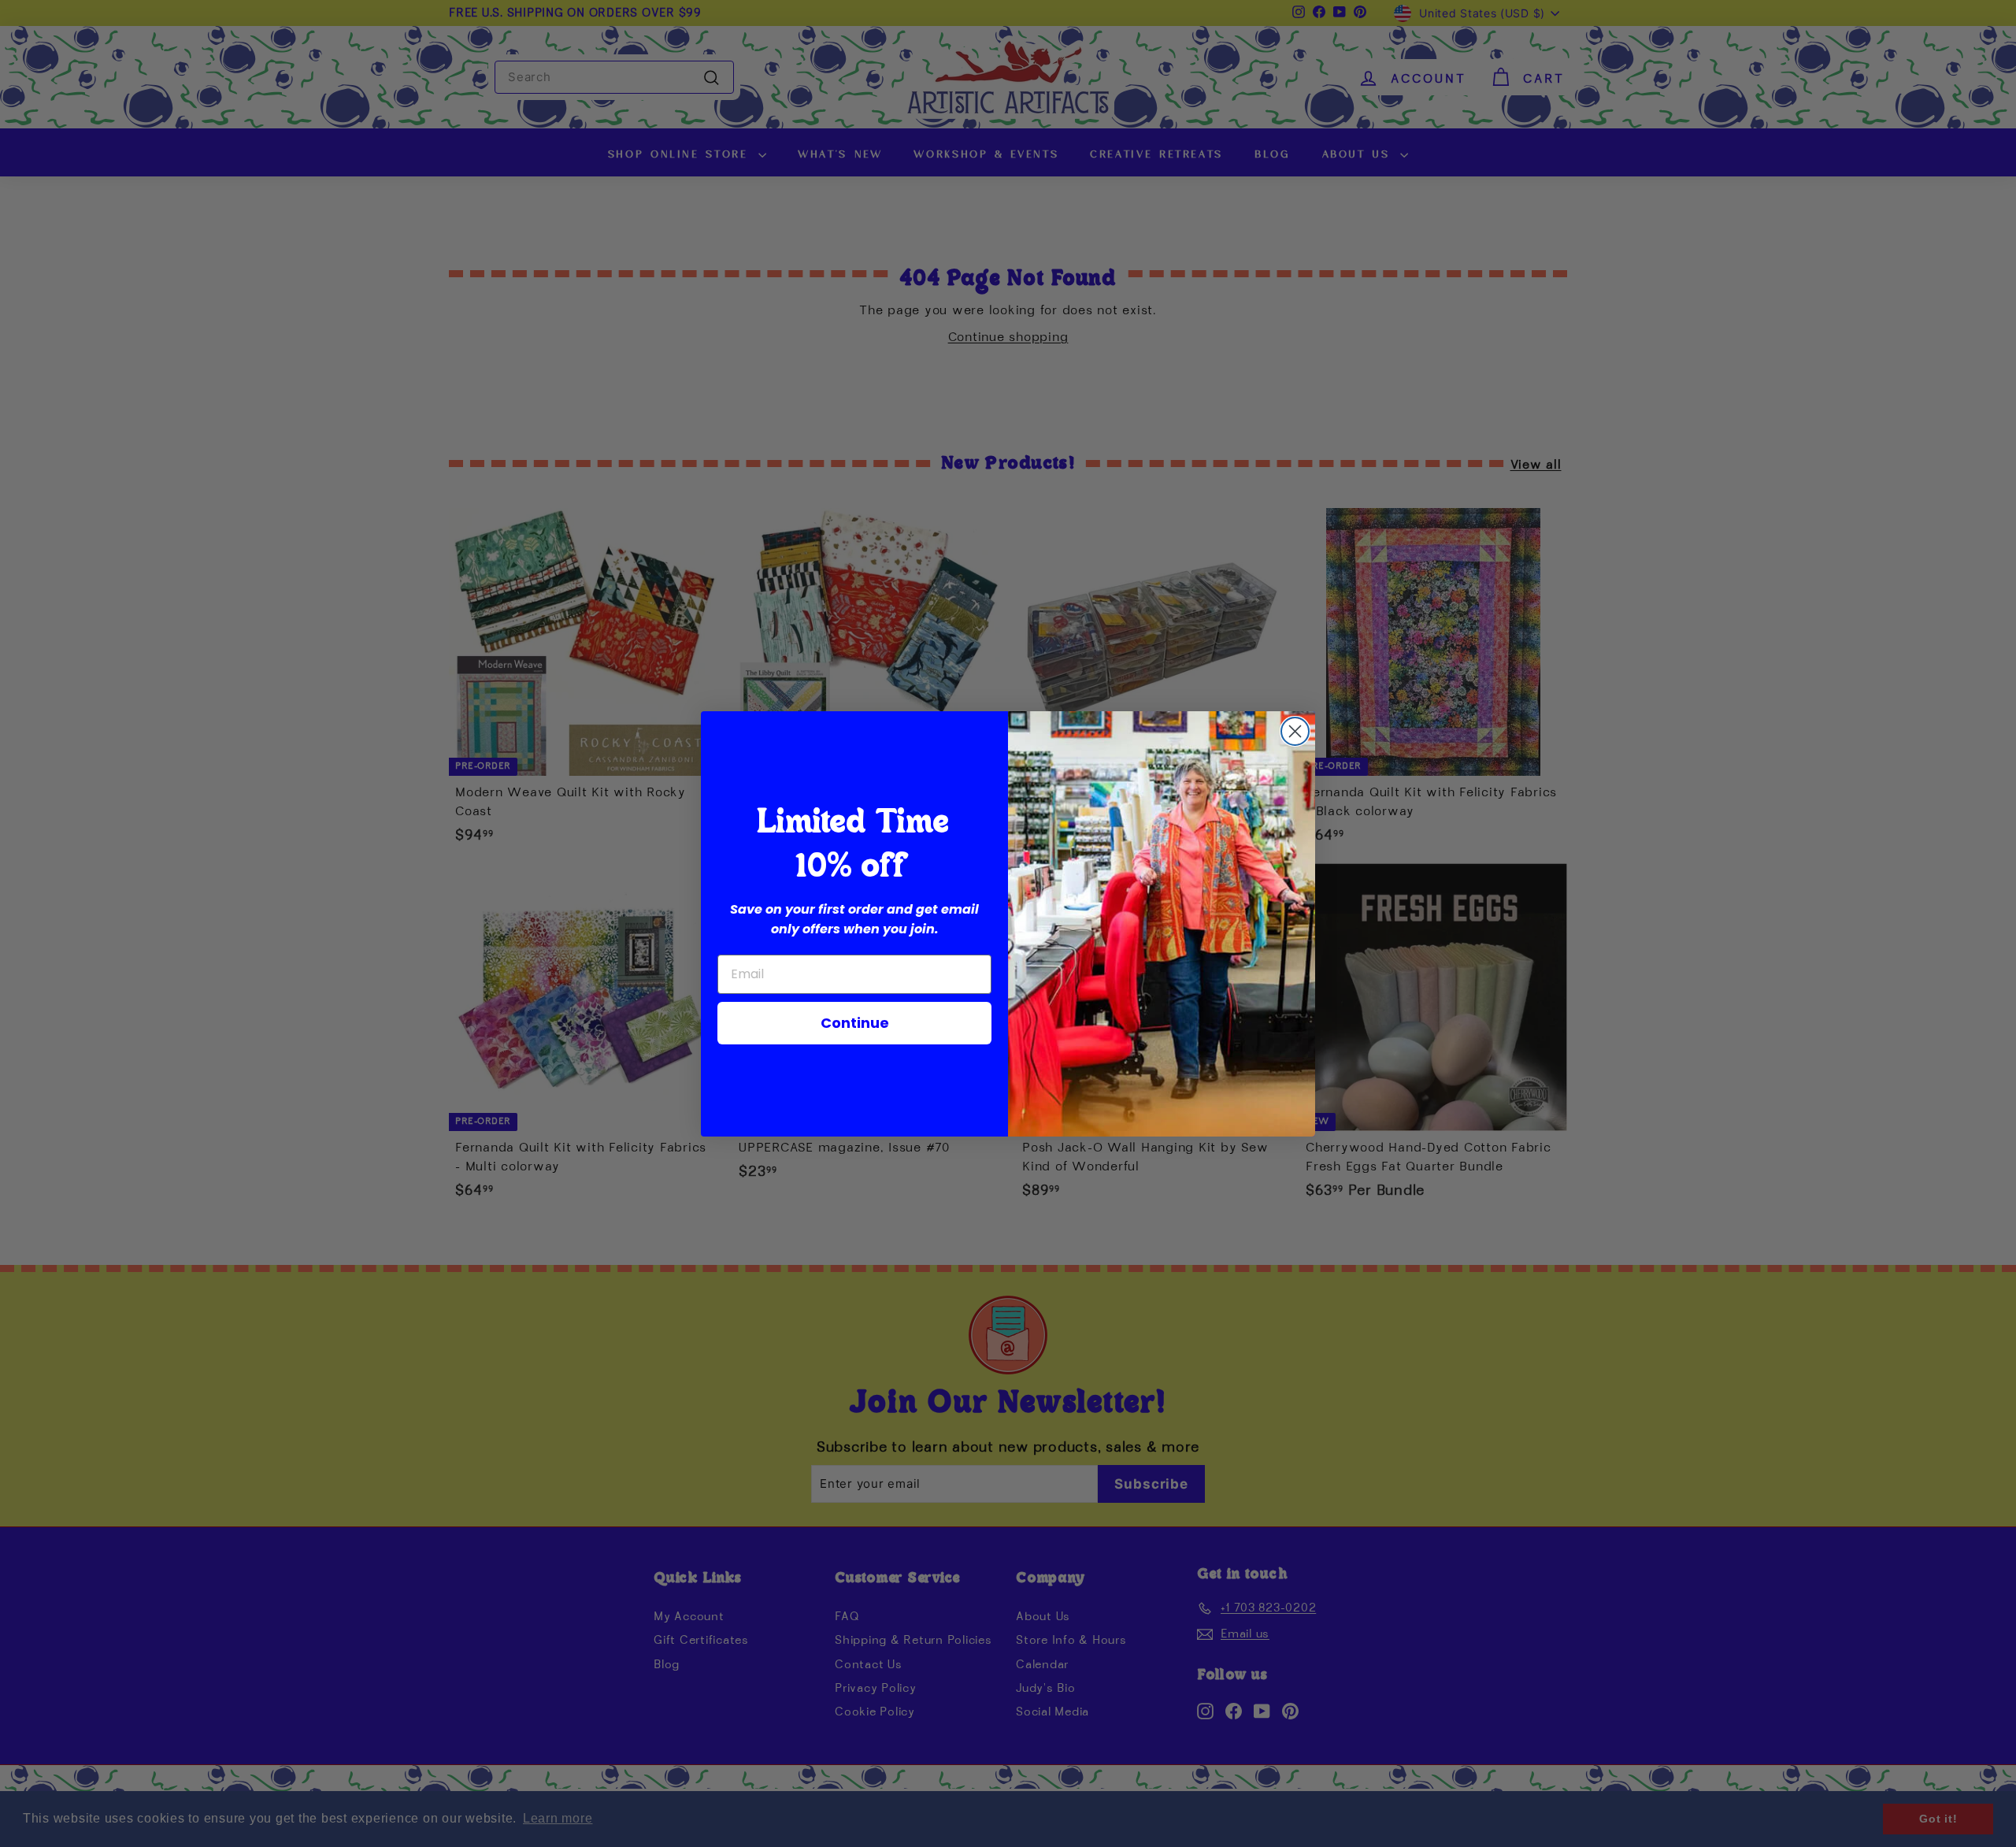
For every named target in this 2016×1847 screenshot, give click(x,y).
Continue (855, 1023)
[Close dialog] (1295, 731)
